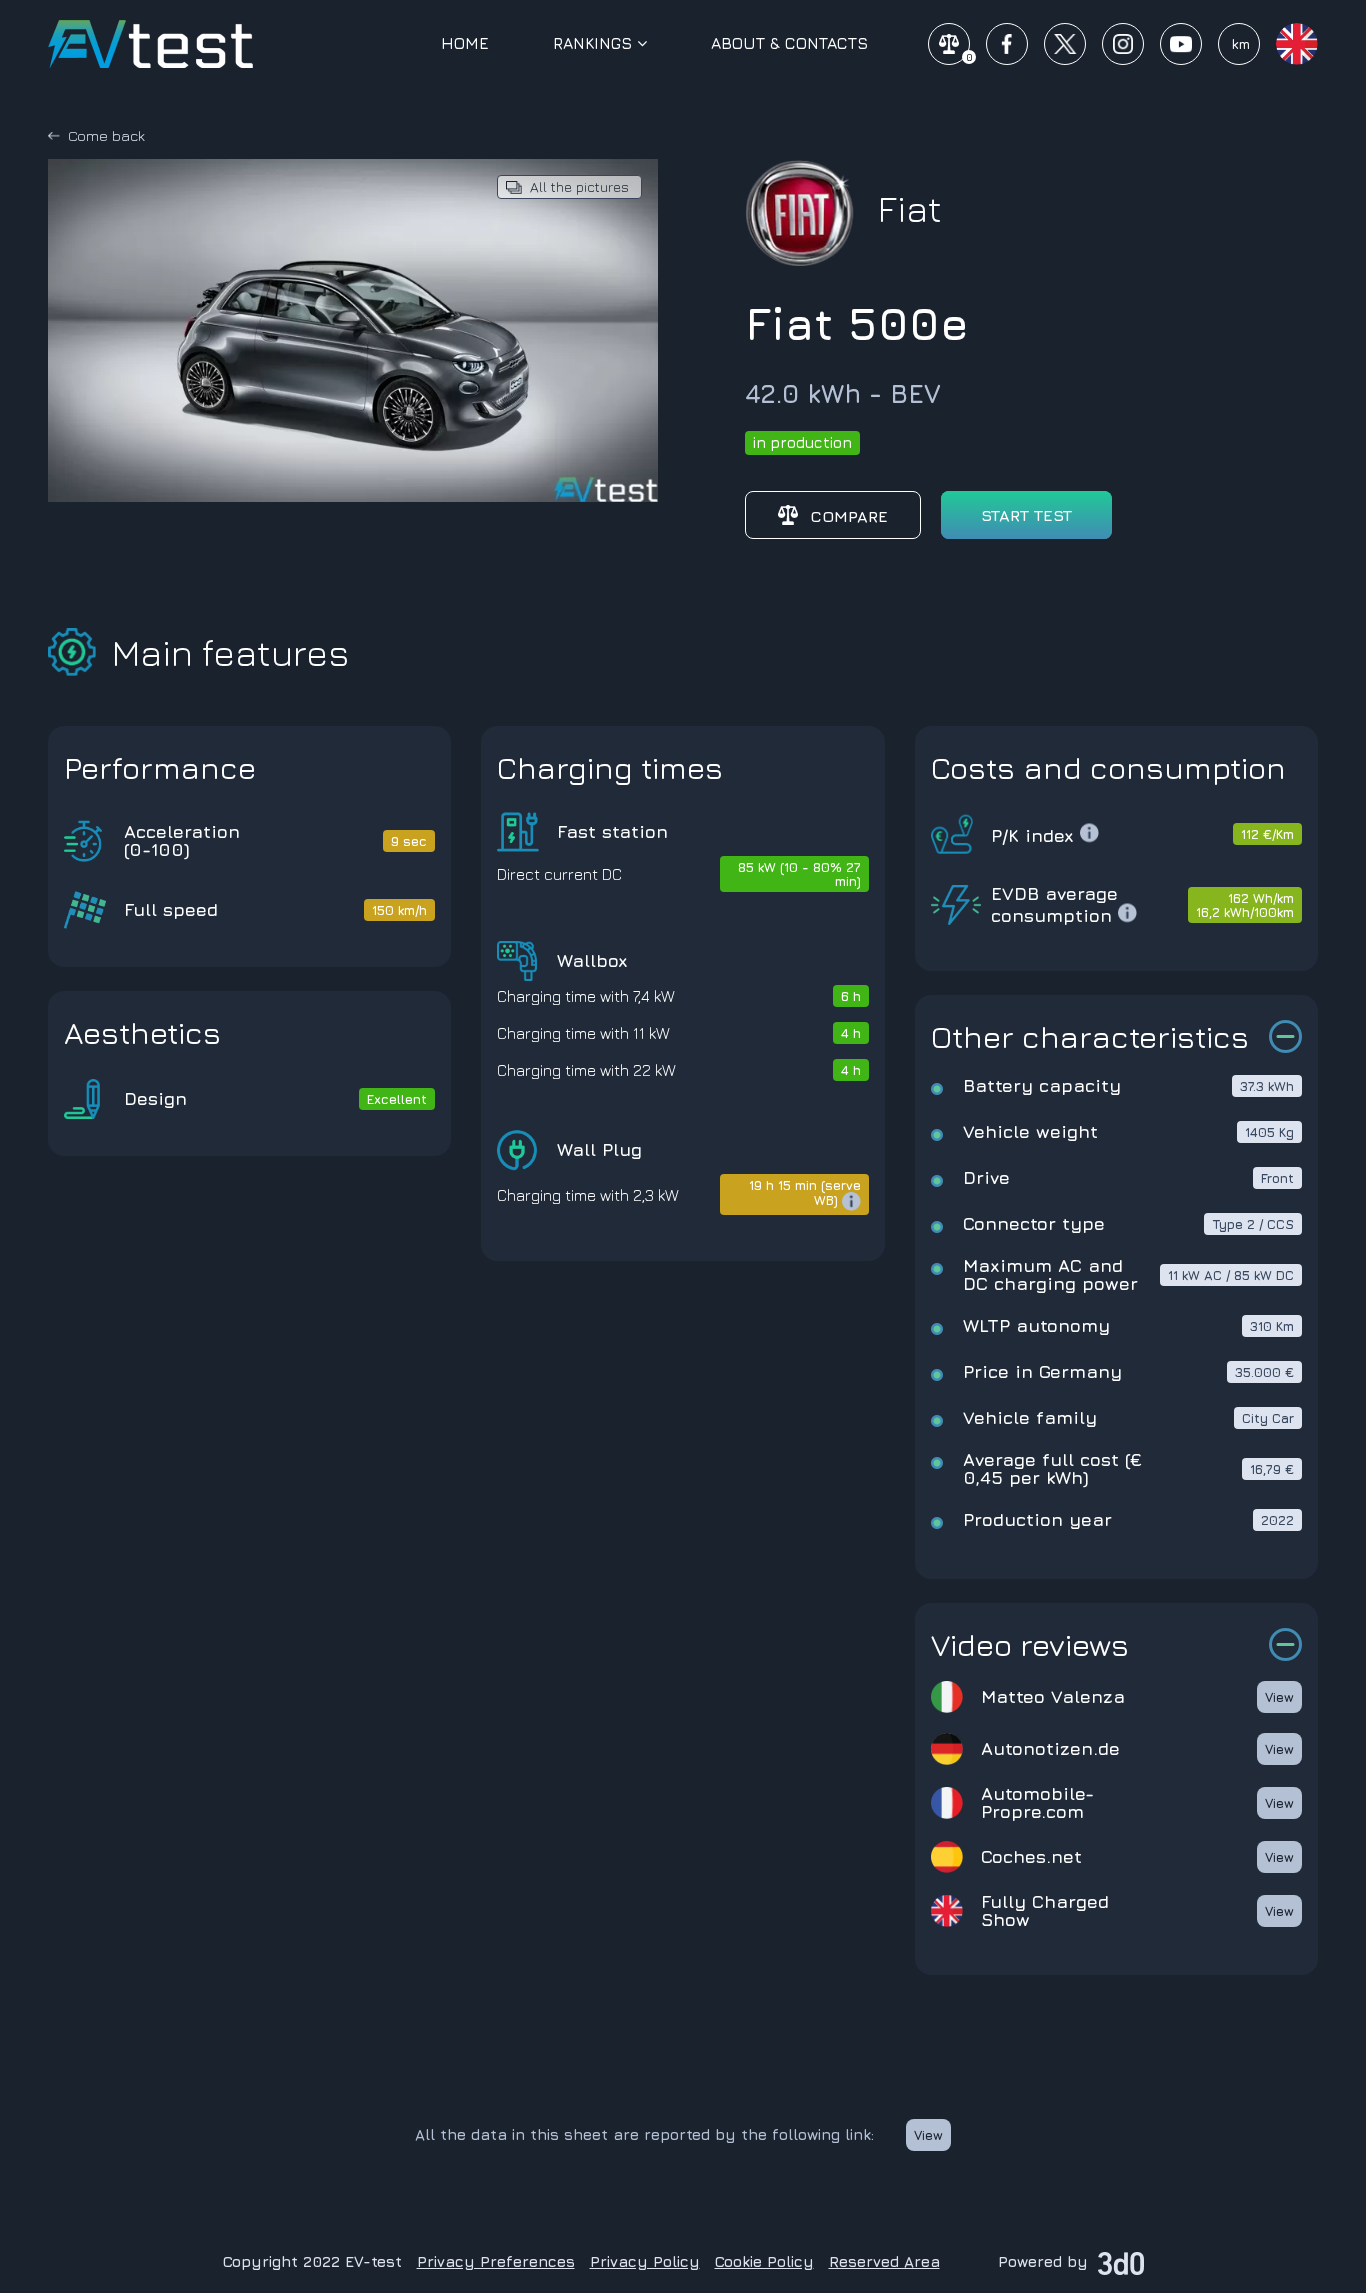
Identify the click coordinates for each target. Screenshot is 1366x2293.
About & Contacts (789, 43)
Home (465, 43)
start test (1026, 515)
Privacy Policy (645, 2261)
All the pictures (579, 186)
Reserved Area (884, 2261)
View (1279, 1697)
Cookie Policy (764, 2261)
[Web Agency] (1121, 2261)
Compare (849, 516)
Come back (106, 135)
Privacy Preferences (496, 2261)
